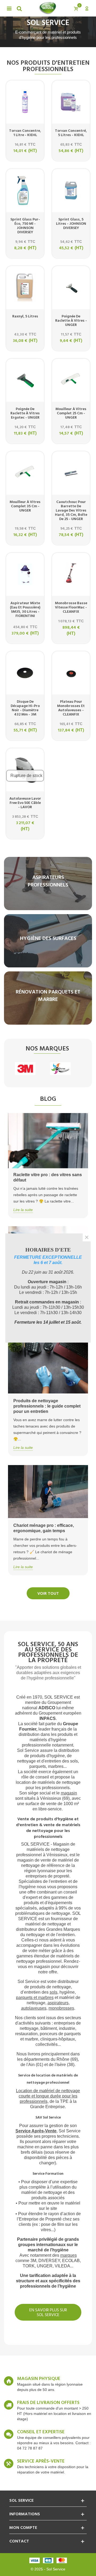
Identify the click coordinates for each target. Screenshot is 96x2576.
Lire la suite (23, 1210)
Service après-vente (41, 2461)
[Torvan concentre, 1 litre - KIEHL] (25, 102)
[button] (48, 42)
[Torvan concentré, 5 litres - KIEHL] (71, 102)
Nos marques (47, 1049)
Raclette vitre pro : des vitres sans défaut (48, 1177)
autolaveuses (34, 2008)
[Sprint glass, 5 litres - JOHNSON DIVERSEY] (71, 190)
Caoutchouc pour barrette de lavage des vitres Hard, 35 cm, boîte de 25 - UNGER (71, 511)
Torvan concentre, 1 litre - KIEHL (25, 133)
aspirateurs (58, 2003)
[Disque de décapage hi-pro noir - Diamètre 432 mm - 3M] (25, 673)
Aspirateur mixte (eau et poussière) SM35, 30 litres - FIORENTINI (25, 610)
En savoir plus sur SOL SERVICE (48, 2313)
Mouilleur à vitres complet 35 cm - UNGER (25, 506)
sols (53, 1992)
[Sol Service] (47, 8)
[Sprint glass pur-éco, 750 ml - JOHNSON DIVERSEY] (25, 190)
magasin (69, 1793)
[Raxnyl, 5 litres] (25, 288)
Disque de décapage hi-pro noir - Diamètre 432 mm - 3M (25, 708)
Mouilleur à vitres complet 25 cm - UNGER (71, 414)
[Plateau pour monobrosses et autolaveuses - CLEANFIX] (71, 673)
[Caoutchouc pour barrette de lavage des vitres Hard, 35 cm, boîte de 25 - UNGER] (71, 473)
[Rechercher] (19, 8)
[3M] (25, 1069)
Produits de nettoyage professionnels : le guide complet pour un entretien (47, 1406)
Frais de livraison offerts (48, 2403)
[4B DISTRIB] (60, 1069)
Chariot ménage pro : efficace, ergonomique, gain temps (44, 1528)
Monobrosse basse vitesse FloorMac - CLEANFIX (71, 608)
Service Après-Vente (36, 2131)
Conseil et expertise (41, 2432)
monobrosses (61, 2008)
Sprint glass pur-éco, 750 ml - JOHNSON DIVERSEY (25, 226)
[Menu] (9, 8)
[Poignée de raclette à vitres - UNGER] (71, 288)
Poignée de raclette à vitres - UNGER (71, 321)
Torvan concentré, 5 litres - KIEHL (71, 133)
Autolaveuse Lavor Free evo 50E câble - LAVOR (25, 803)
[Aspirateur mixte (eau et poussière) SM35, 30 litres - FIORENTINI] (25, 574)
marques (69, 2255)
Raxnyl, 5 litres (25, 317)
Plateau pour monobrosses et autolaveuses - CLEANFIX (71, 708)
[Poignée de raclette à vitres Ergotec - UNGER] (25, 380)
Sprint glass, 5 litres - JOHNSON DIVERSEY (71, 224)
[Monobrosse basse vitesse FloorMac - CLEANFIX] (71, 574)
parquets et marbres (35, 1998)
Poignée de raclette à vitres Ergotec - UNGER (25, 414)
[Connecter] (87, 8)
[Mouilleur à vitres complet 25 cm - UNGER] (71, 380)
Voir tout (48, 1594)
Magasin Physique (39, 2379)
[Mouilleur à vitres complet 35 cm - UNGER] (25, 473)
